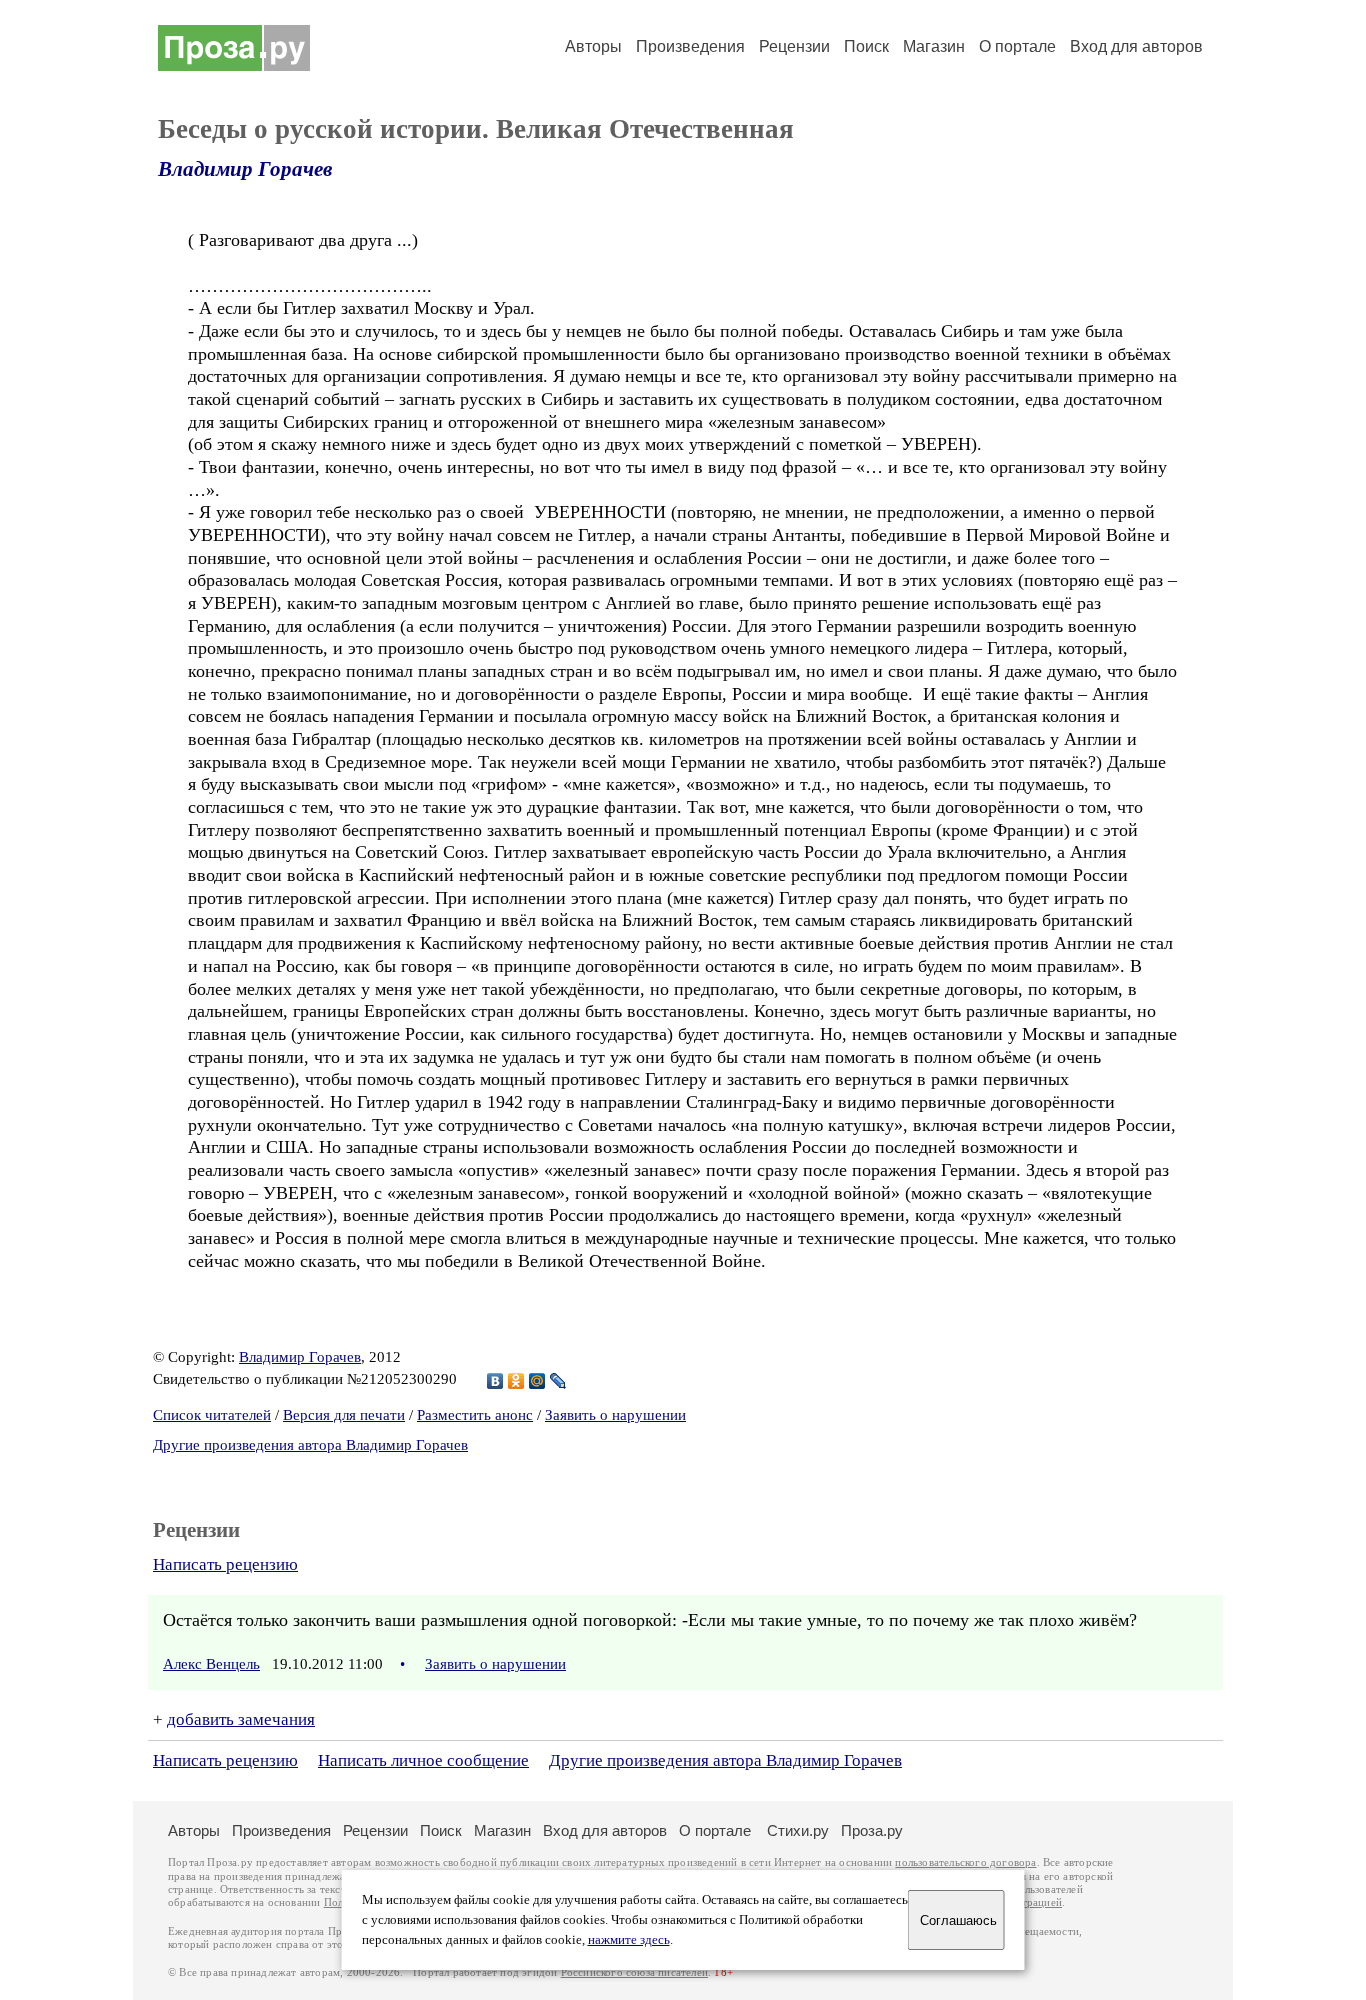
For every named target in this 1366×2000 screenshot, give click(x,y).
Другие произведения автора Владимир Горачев (310, 1445)
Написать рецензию (225, 1564)
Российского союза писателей (634, 1972)
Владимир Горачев (245, 169)
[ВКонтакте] (495, 1381)
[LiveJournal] (558, 1381)
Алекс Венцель (211, 1664)
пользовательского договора (965, 1862)
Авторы (593, 46)
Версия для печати (344, 1415)
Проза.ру (872, 1830)
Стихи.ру (798, 1830)
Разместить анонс (475, 1415)
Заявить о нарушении (615, 1415)
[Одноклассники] (516, 1381)
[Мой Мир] (537, 1381)
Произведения (690, 46)
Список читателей (212, 1415)
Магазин (934, 46)
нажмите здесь (629, 1940)
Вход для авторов (1136, 46)
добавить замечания (241, 1719)
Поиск (866, 46)
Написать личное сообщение (423, 1760)
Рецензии (794, 46)
